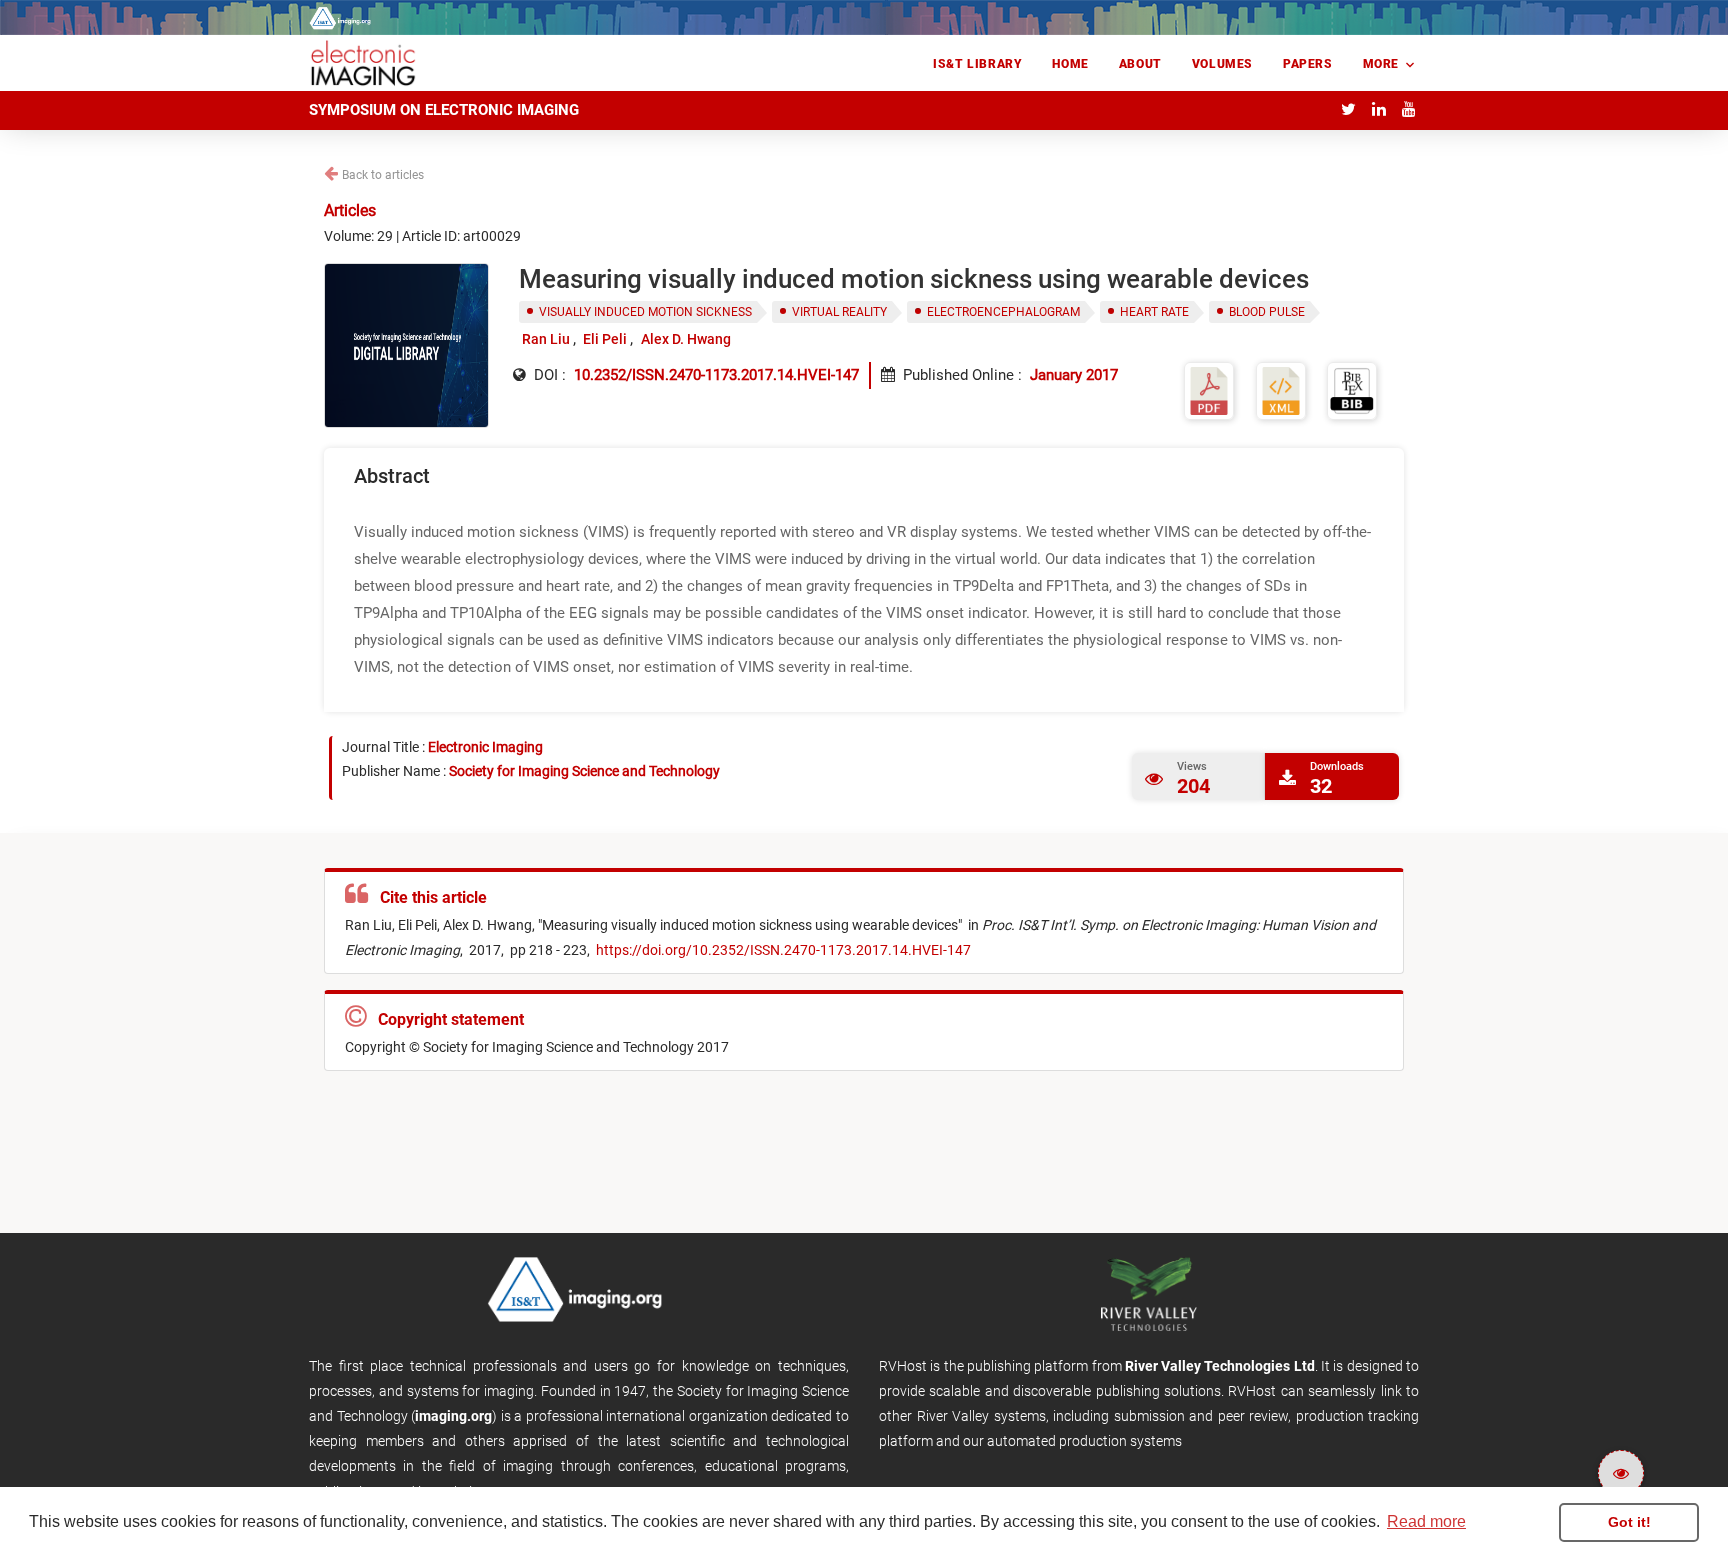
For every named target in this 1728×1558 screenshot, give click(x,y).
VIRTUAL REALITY (839, 312)
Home (1070, 64)
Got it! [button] (1629, 1522)
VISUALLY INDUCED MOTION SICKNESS (645, 312)
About (1140, 64)
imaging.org (453, 1416)
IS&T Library (977, 64)
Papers (1308, 64)
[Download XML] (1281, 389)
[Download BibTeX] (1352, 389)
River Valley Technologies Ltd (1220, 1366)
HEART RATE (1154, 312)
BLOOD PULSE (1267, 312)
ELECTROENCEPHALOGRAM (1003, 312)
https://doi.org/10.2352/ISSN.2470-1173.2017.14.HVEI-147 (782, 950)
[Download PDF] (1209, 389)
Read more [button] (1426, 1521)
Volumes (1222, 64)
